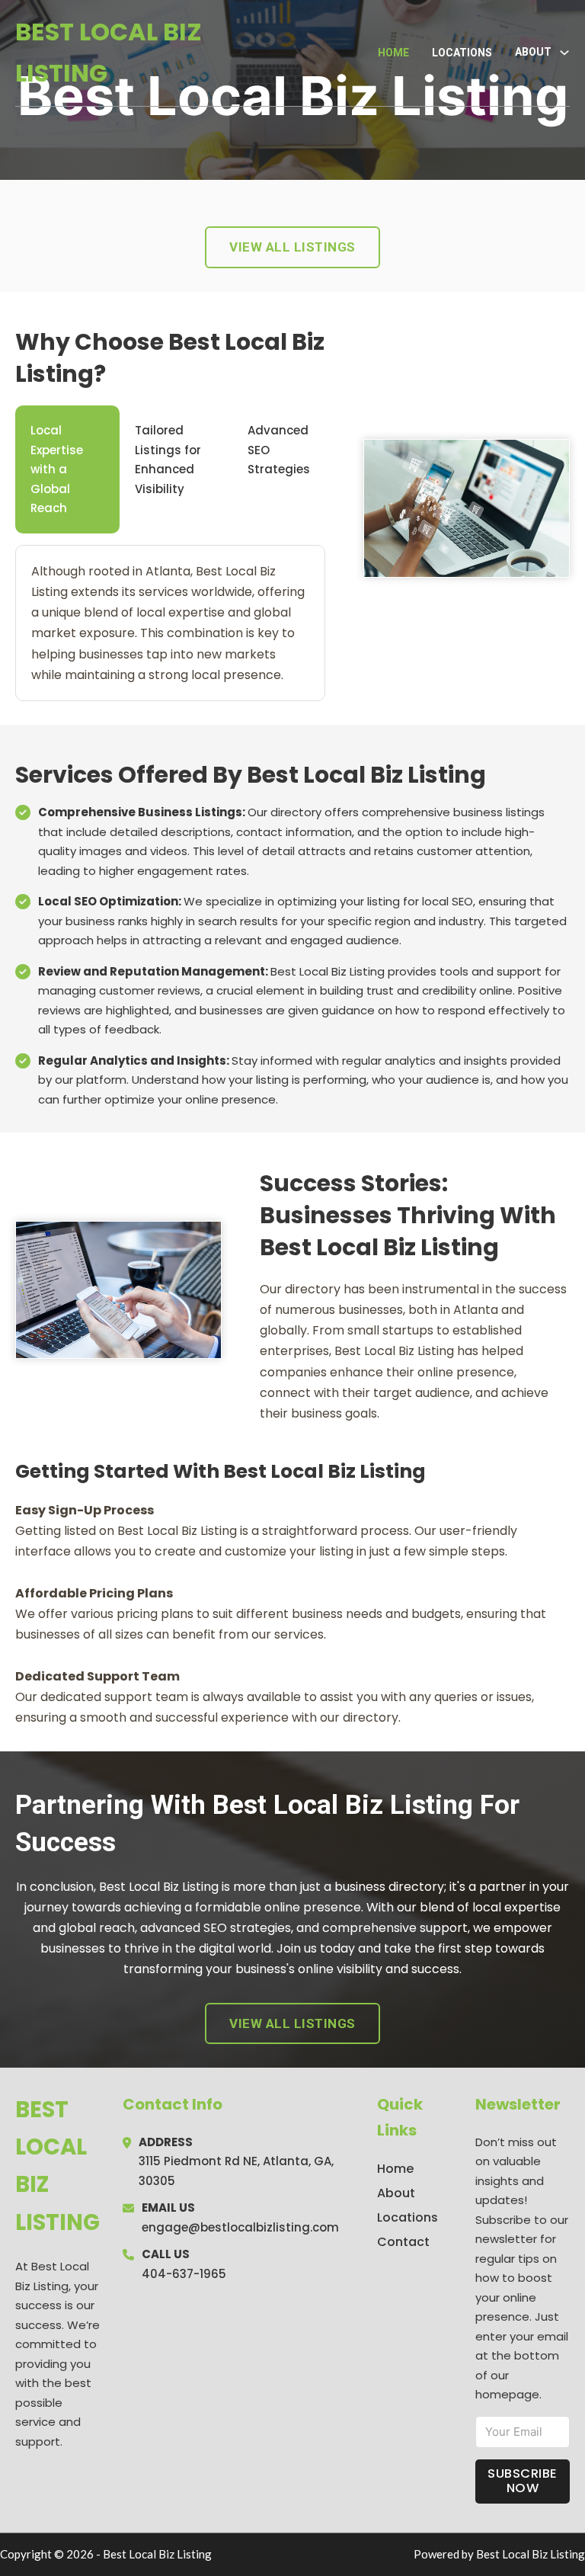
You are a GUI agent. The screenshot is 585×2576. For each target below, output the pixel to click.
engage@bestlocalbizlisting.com (240, 2227)
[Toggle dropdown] (564, 53)
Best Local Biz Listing (109, 52)
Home (393, 53)
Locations (462, 53)
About (396, 2193)
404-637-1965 (184, 2274)
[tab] (67, 469)
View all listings (292, 247)
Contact (403, 2242)
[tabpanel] (170, 623)
